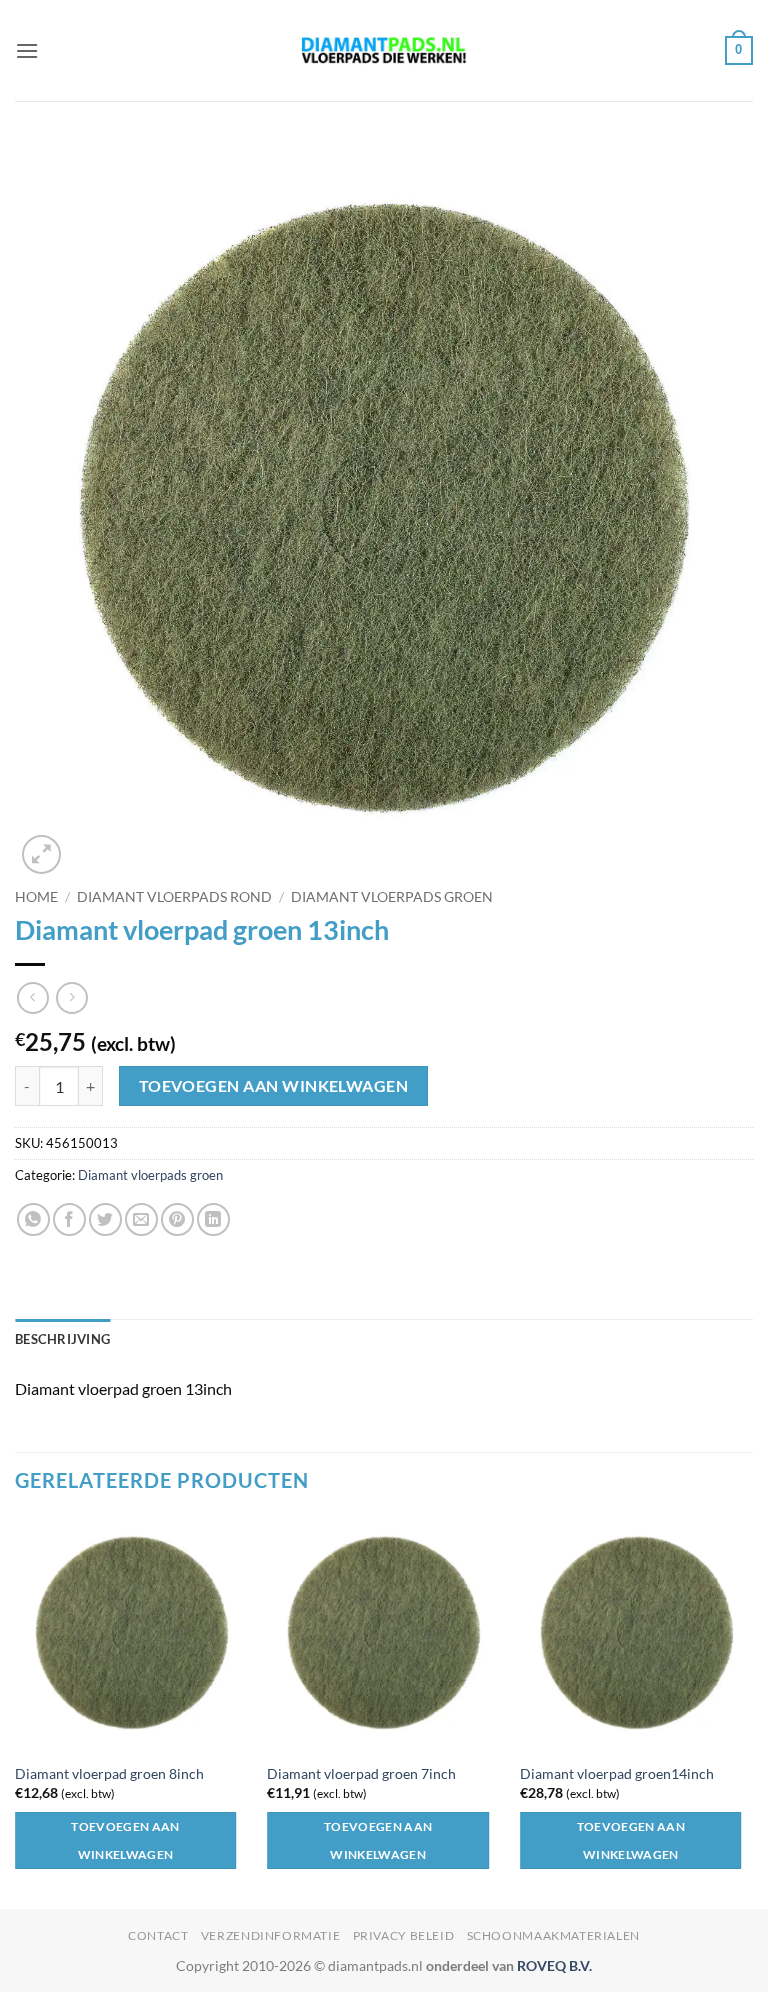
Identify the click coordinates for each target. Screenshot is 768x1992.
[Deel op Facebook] (69, 1219)
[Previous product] (71, 997)
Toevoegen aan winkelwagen (274, 1086)
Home (36, 897)
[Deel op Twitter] (105, 1219)
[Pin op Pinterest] (177, 1219)
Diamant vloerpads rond (174, 897)
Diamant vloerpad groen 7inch (361, 1773)
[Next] (752, 1711)
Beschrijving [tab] (62, 1339)
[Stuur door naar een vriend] (141, 1219)
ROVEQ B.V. (554, 1965)
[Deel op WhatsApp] (33, 1219)
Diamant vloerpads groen (392, 897)
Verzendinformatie (270, 1935)
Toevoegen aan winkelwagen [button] (125, 1840)
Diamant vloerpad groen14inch (617, 1773)
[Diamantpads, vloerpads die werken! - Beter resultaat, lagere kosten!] (384, 50)
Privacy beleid (404, 1935)
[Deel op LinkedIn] (213, 1219)
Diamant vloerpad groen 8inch (109, 1773)
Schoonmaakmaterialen (553, 1935)
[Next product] (32, 997)
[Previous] (16, 1711)
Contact (158, 1935)
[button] (27, 50)
